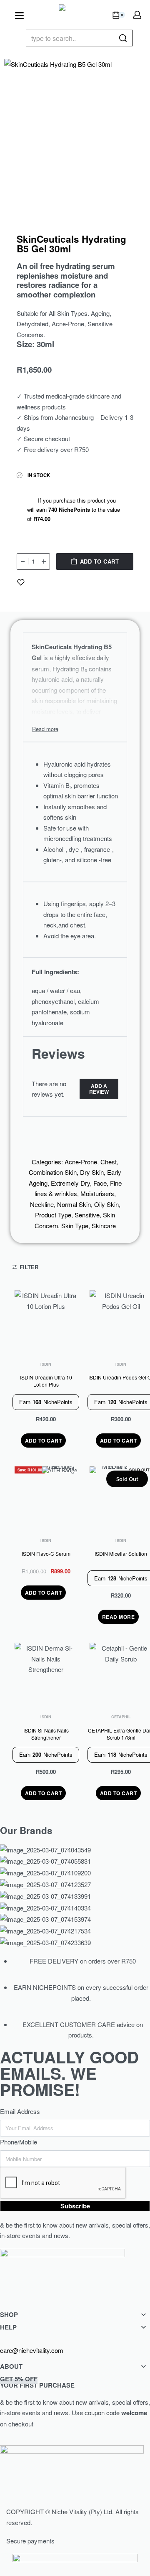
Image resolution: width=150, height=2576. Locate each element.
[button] (44, 1440)
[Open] (19, 16)
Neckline (42, 1204)
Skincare (104, 1226)
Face (100, 1183)
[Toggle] (45, 729)
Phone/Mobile (19, 2142)
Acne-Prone (81, 1162)
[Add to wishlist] (21, 582)
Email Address (20, 2111)
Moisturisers (97, 1193)
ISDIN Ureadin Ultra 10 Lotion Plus (46, 1381)
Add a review (99, 1089)
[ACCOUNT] (137, 15)
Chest (109, 1162)
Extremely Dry (70, 1183)
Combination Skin (53, 1172)
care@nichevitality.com (32, 2350)
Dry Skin (92, 1172)
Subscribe (75, 2206)
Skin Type (75, 1226)
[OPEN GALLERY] (75, 130)
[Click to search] (123, 38)
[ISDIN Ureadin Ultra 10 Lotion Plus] (46, 1321)
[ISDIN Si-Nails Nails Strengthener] (46, 1674)
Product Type (53, 1215)
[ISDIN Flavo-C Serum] (46, 1498)
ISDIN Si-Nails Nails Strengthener (46, 1734)
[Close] (129, 38)
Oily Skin (106, 1204)
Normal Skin (74, 1204)
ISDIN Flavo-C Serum (46, 1554)
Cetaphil (121, 1717)
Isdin (46, 1364)
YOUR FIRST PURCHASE (37, 2382)
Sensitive (87, 1215)
